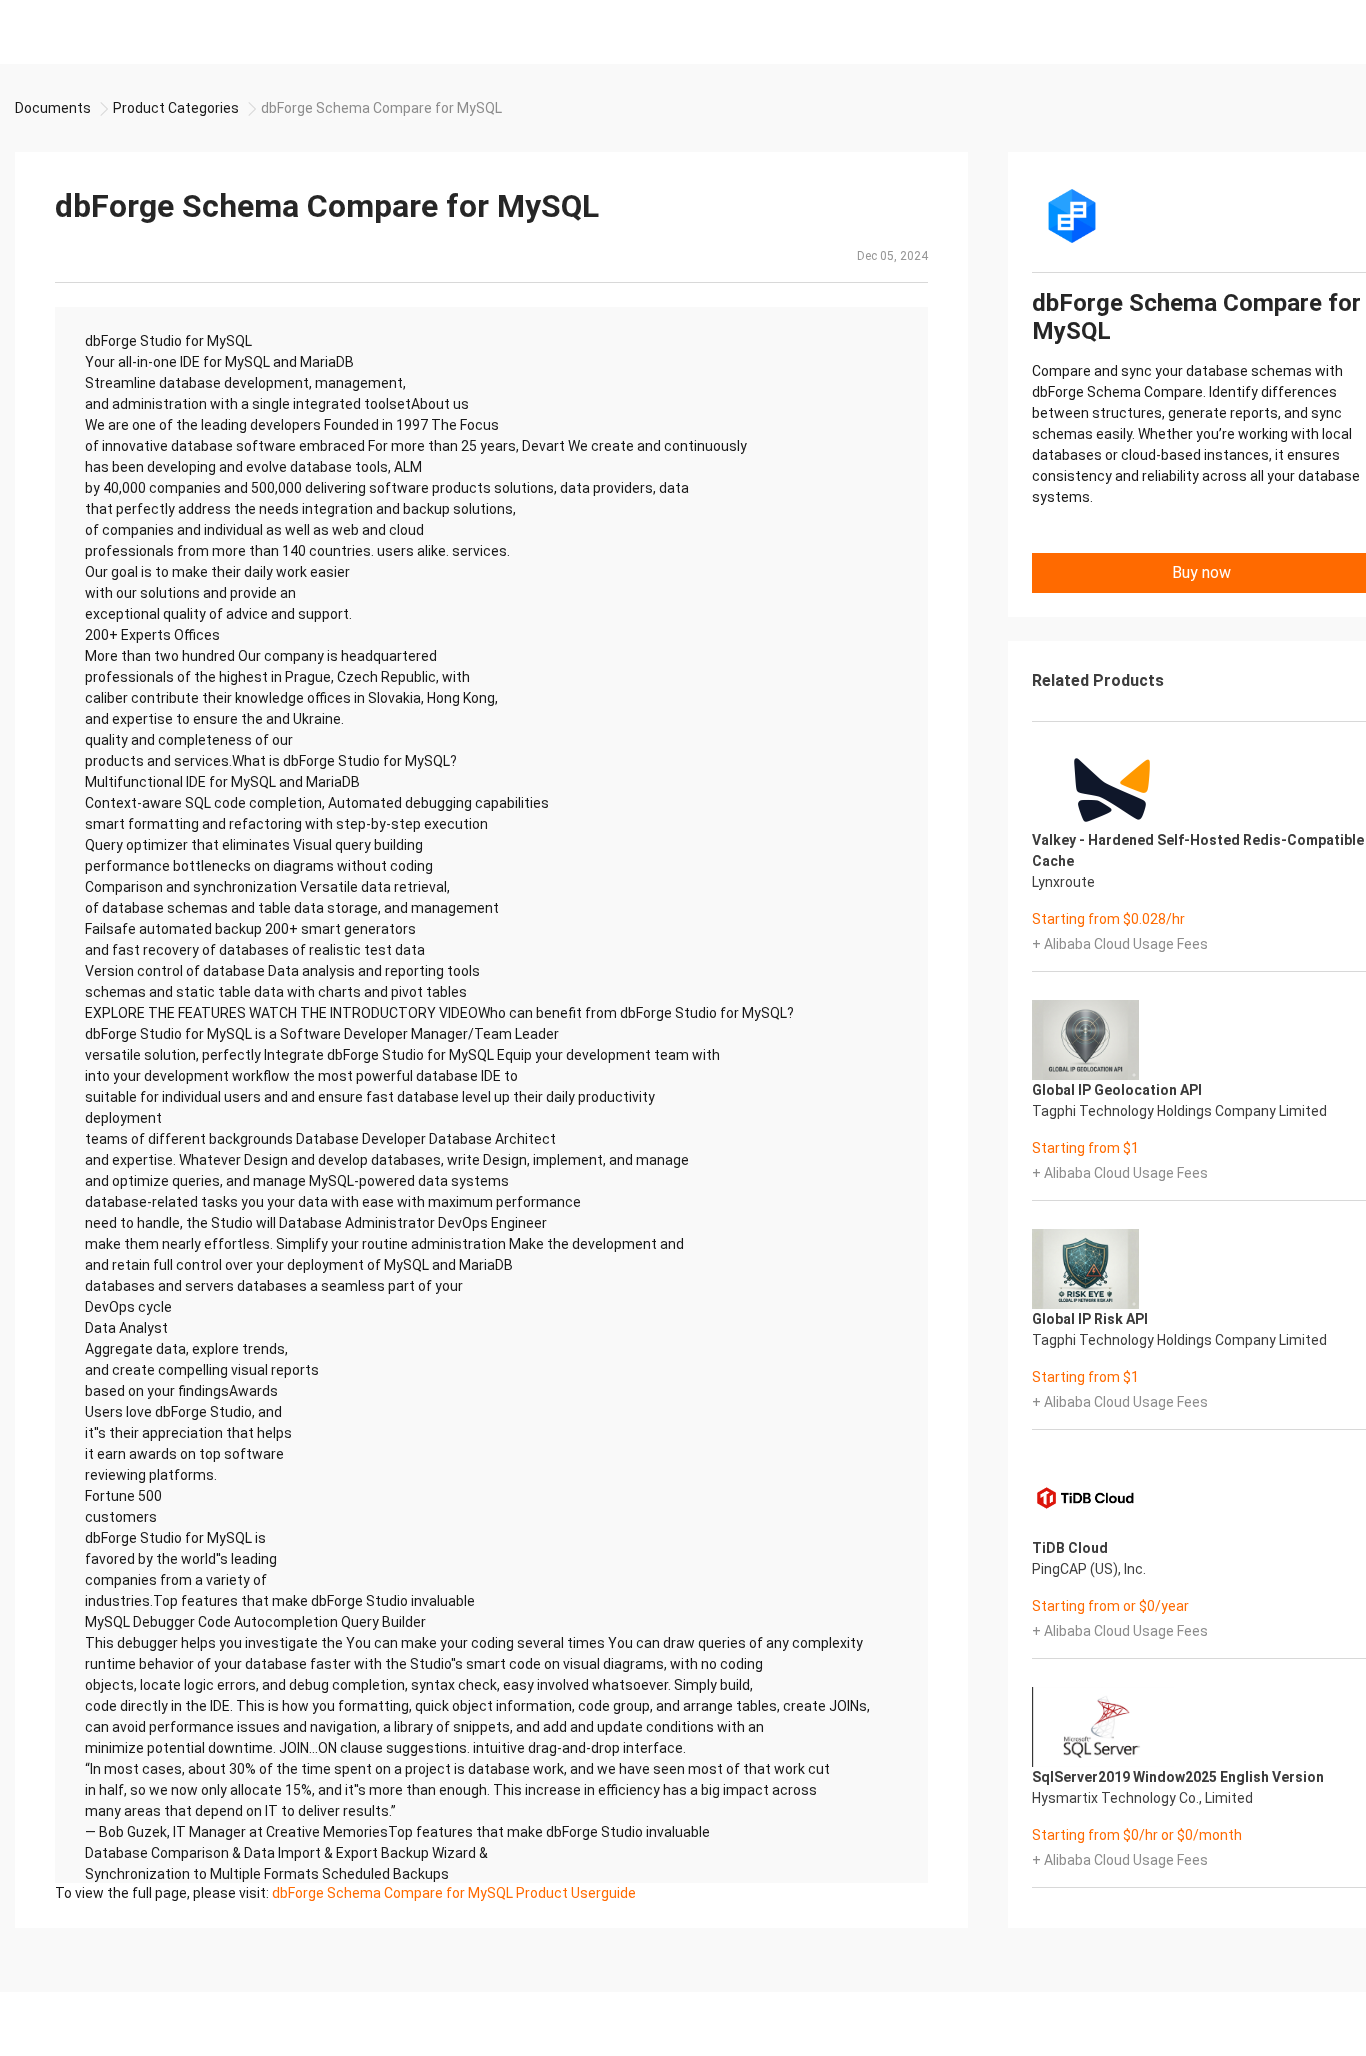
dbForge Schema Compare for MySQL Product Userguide (454, 1893)
